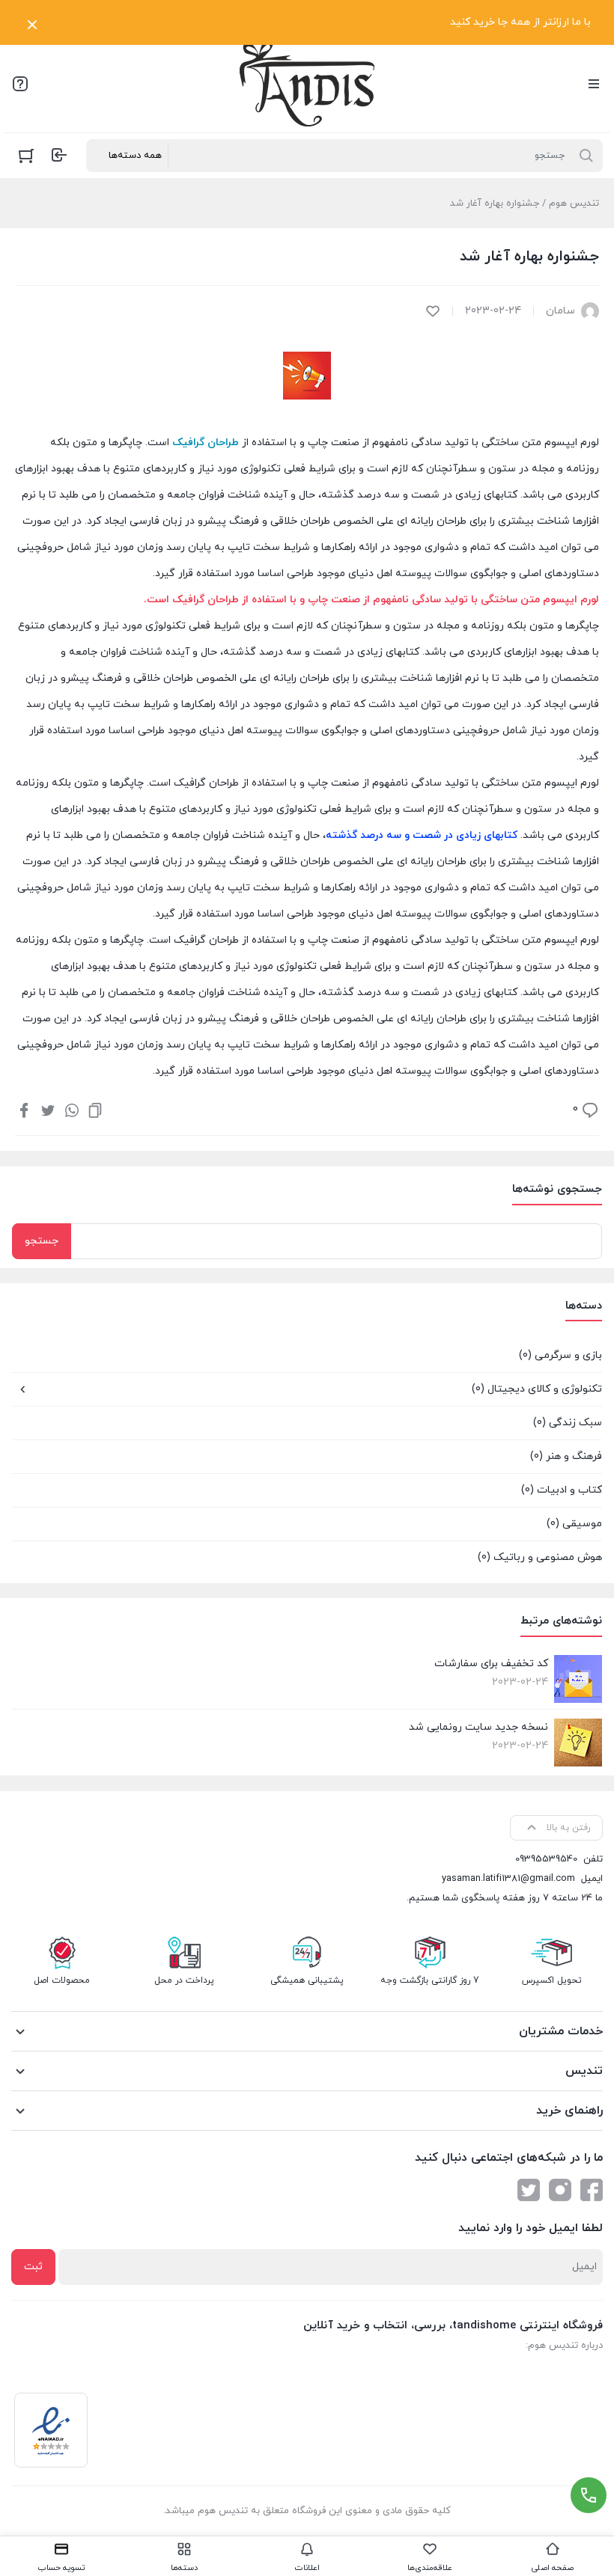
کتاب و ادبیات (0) (562, 1490)
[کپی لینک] (95, 1110)
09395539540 (546, 1859)
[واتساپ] (72, 1110)
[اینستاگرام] (560, 2190)
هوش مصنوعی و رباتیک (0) (540, 1557)
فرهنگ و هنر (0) (566, 1456)
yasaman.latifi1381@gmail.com (508, 1879)
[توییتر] (48, 1110)
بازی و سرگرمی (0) (560, 1355)
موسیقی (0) (574, 1524)
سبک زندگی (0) (568, 1423)
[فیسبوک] (24, 1110)
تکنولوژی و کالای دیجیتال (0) (537, 1389)
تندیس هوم (574, 204)
